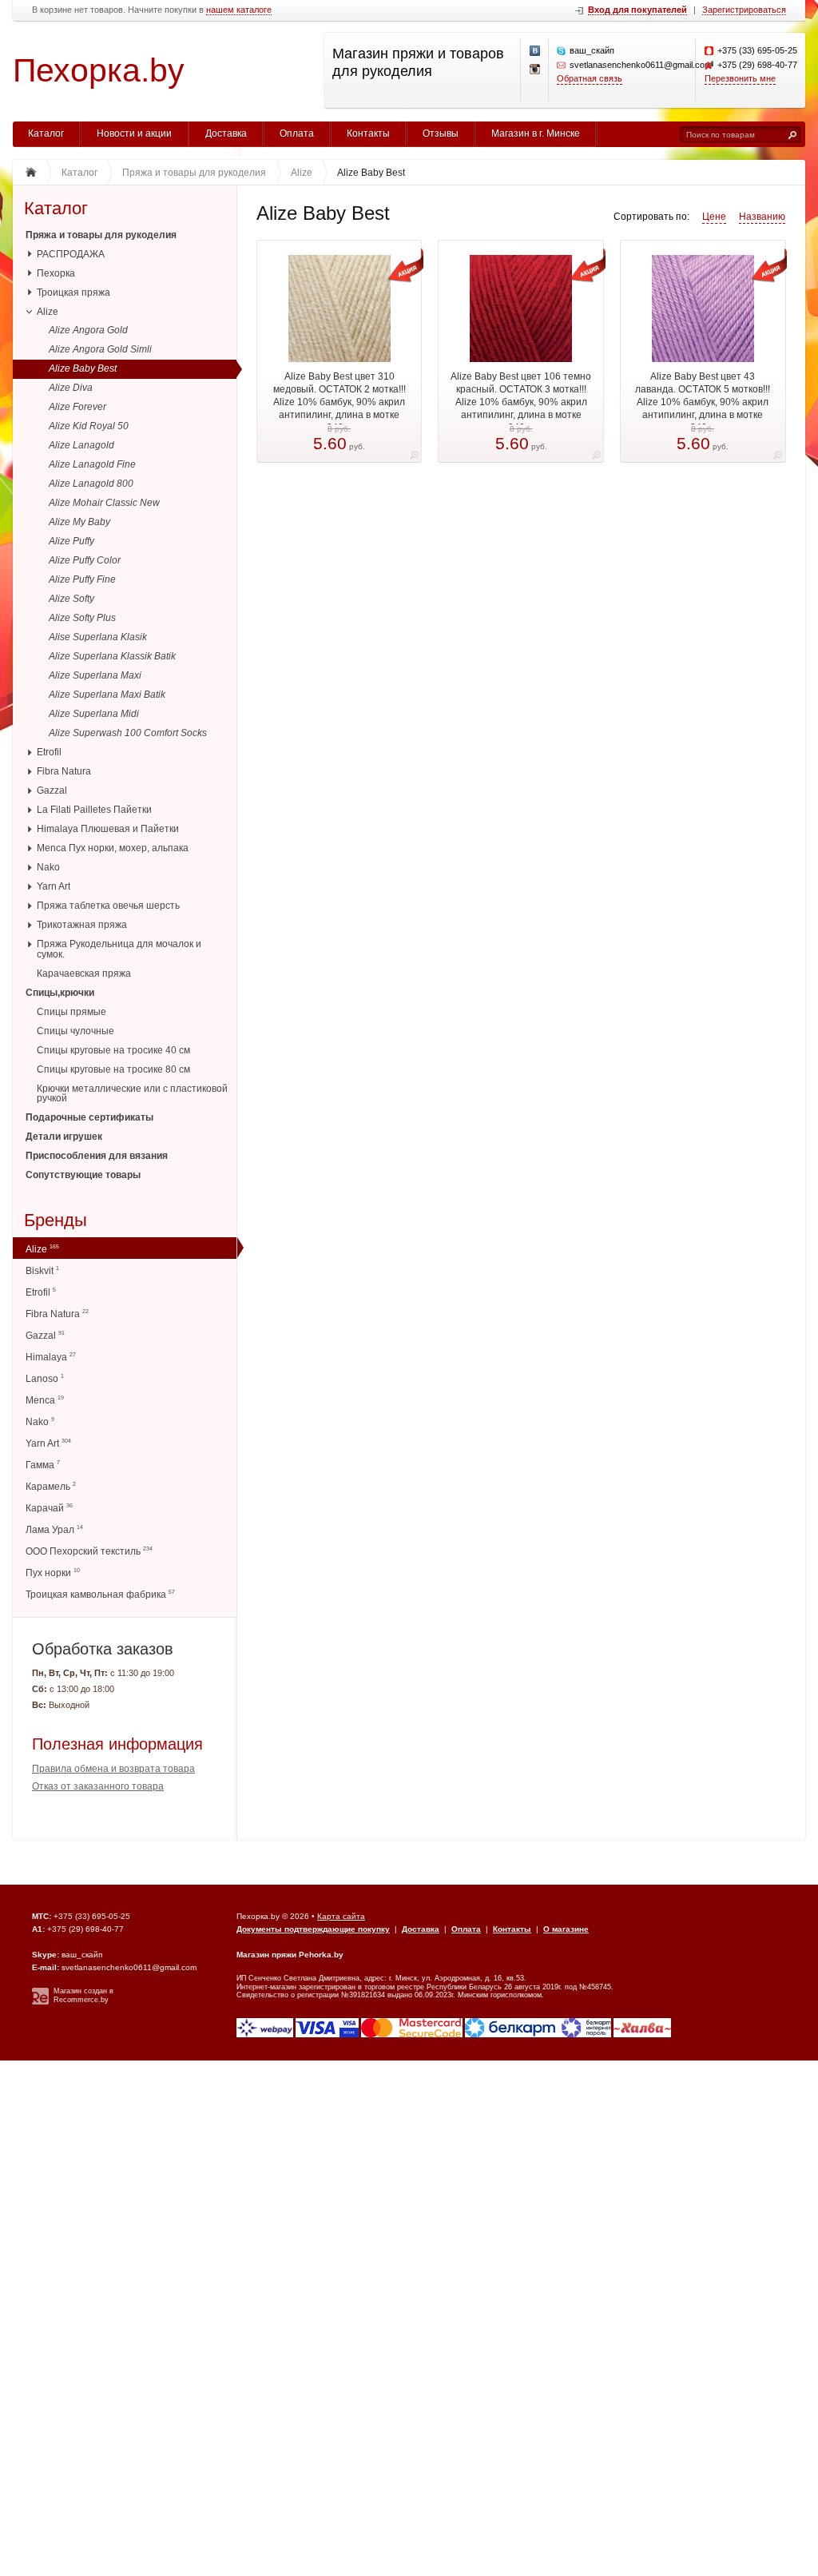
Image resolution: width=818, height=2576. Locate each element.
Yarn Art (54, 886)
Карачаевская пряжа (84, 973)
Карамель (51, 1486)
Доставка (226, 133)
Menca (45, 1400)
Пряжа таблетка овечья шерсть (108, 906)
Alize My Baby (79, 522)
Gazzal (52, 790)
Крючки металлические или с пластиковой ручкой (132, 1094)
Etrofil (49, 752)
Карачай (49, 1508)
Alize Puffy (71, 541)
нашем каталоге (239, 10)
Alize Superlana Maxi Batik (107, 695)
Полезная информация (117, 1744)
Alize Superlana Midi (94, 714)
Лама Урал (54, 1529)
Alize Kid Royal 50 (89, 426)
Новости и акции (134, 133)
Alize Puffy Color (85, 560)
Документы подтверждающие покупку (313, 1929)
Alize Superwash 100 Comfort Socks (128, 733)
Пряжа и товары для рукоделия (101, 235)
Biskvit (42, 1270)
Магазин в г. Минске (536, 133)
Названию (762, 217)
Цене (714, 217)
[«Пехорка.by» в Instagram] (535, 70)
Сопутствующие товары (83, 1175)
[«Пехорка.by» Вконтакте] (535, 51)
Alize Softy (71, 599)
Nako (48, 867)
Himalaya (51, 1357)
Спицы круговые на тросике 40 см (113, 1050)
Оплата (297, 133)
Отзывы (441, 133)
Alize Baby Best (83, 368)
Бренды (56, 1221)
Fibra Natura (64, 771)
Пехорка (56, 273)
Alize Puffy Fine (82, 579)
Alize (48, 312)
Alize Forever (77, 407)
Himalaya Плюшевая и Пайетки (108, 829)
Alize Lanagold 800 (91, 484)
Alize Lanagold (81, 445)
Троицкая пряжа (73, 293)
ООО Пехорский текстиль (89, 1551)
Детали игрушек (64, 1137)
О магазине (566, 1929)
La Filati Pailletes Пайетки (94, 810)
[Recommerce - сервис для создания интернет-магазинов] (40, 2002)
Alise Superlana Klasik (98, 637)
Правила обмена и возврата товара (113, 1769)
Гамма (43, 1465)
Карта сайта (341, 1916)
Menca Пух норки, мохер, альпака (113, 848)
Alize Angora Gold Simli (100, 349)
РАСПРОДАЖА (71, 254)
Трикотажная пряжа (82, 925)
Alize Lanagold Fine (92, 464)
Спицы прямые (71, 1012)
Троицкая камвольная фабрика (100, 1594)
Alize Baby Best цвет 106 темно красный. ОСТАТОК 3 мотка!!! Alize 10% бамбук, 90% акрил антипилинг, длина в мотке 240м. (521, 402)
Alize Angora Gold (88, 330)
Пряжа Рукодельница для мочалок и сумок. (119, 949)
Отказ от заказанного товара (98, 1786)
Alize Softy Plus (82, 618)
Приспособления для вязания (97, 1156)
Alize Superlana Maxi (95, 675)
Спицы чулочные (75, 1031)
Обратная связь (590, 78)
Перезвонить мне (740, 78)
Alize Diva (71, 388)
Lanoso (45, 1378)
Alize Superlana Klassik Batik (112, 656)
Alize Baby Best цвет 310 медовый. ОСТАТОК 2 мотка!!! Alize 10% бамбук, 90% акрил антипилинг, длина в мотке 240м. (340, 402)
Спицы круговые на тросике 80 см (113, 1069)
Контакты (368, 133)
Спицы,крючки (60, 993)
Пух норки (53, 1573)
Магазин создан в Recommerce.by (83, 1995)
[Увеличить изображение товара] (414, 458)
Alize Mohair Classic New (104, 503)
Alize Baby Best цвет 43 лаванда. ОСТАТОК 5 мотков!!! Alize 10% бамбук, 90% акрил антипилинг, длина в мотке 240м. (703, 402)
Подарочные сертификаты (89, 1117)
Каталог (46, 133)
